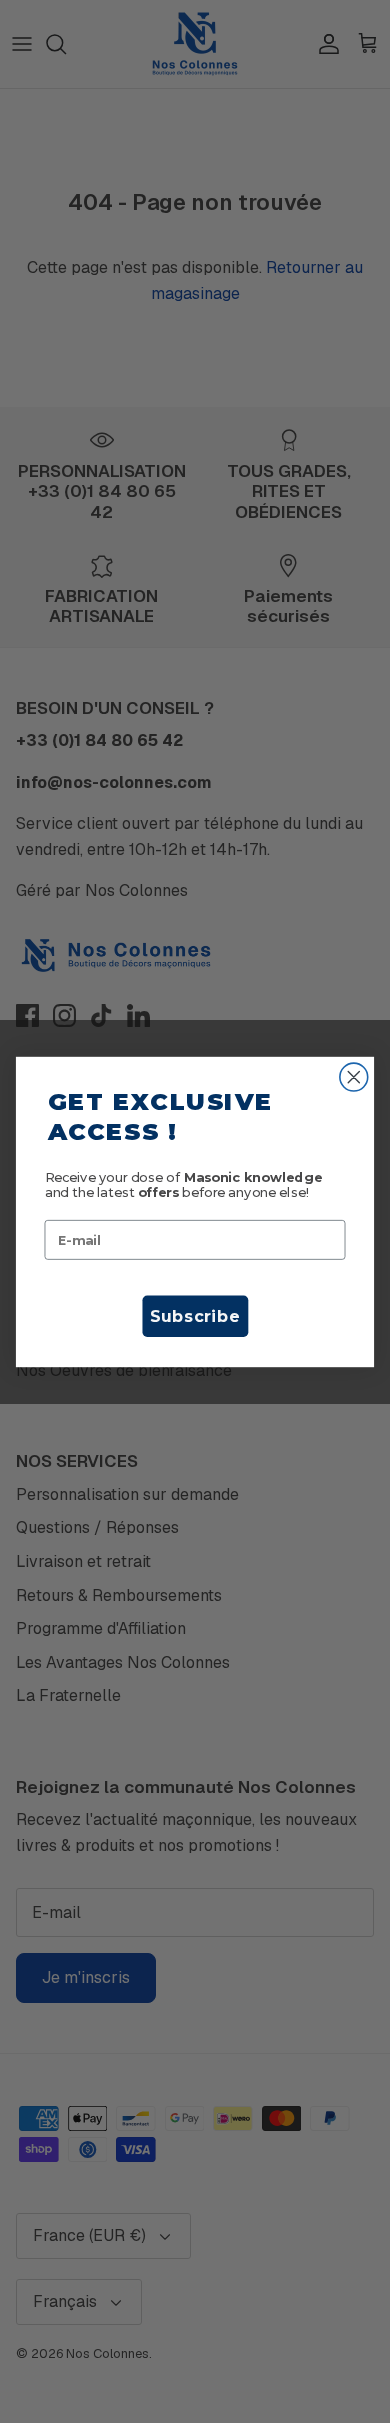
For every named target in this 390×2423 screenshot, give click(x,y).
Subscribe (195, 1315)
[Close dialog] (354, 1077)
